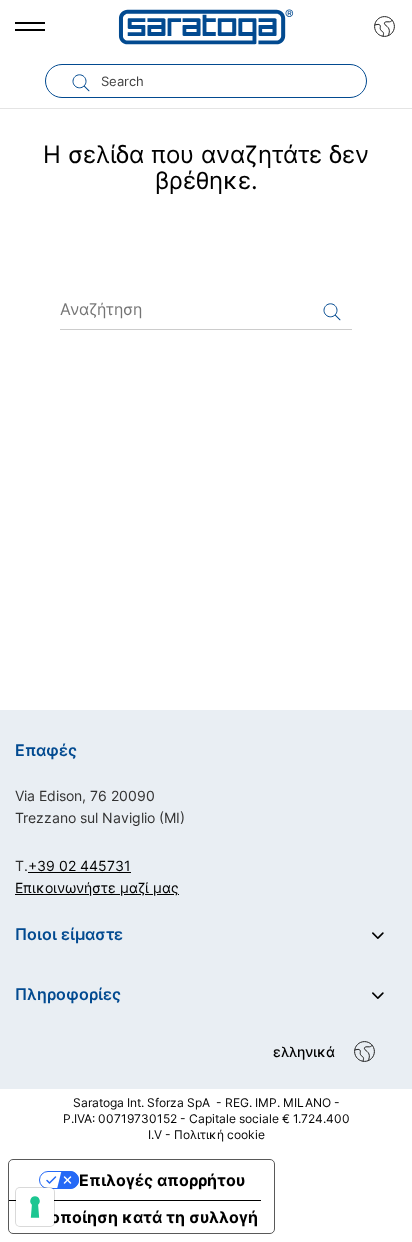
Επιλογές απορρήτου (162, 1180)
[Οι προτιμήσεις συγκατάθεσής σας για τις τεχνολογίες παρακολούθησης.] (35, 1207)
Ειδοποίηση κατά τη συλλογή (141, 1217)
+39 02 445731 (79, 865)
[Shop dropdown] (379, 27)
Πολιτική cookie (219, 1134)
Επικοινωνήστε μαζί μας (97, 887)
